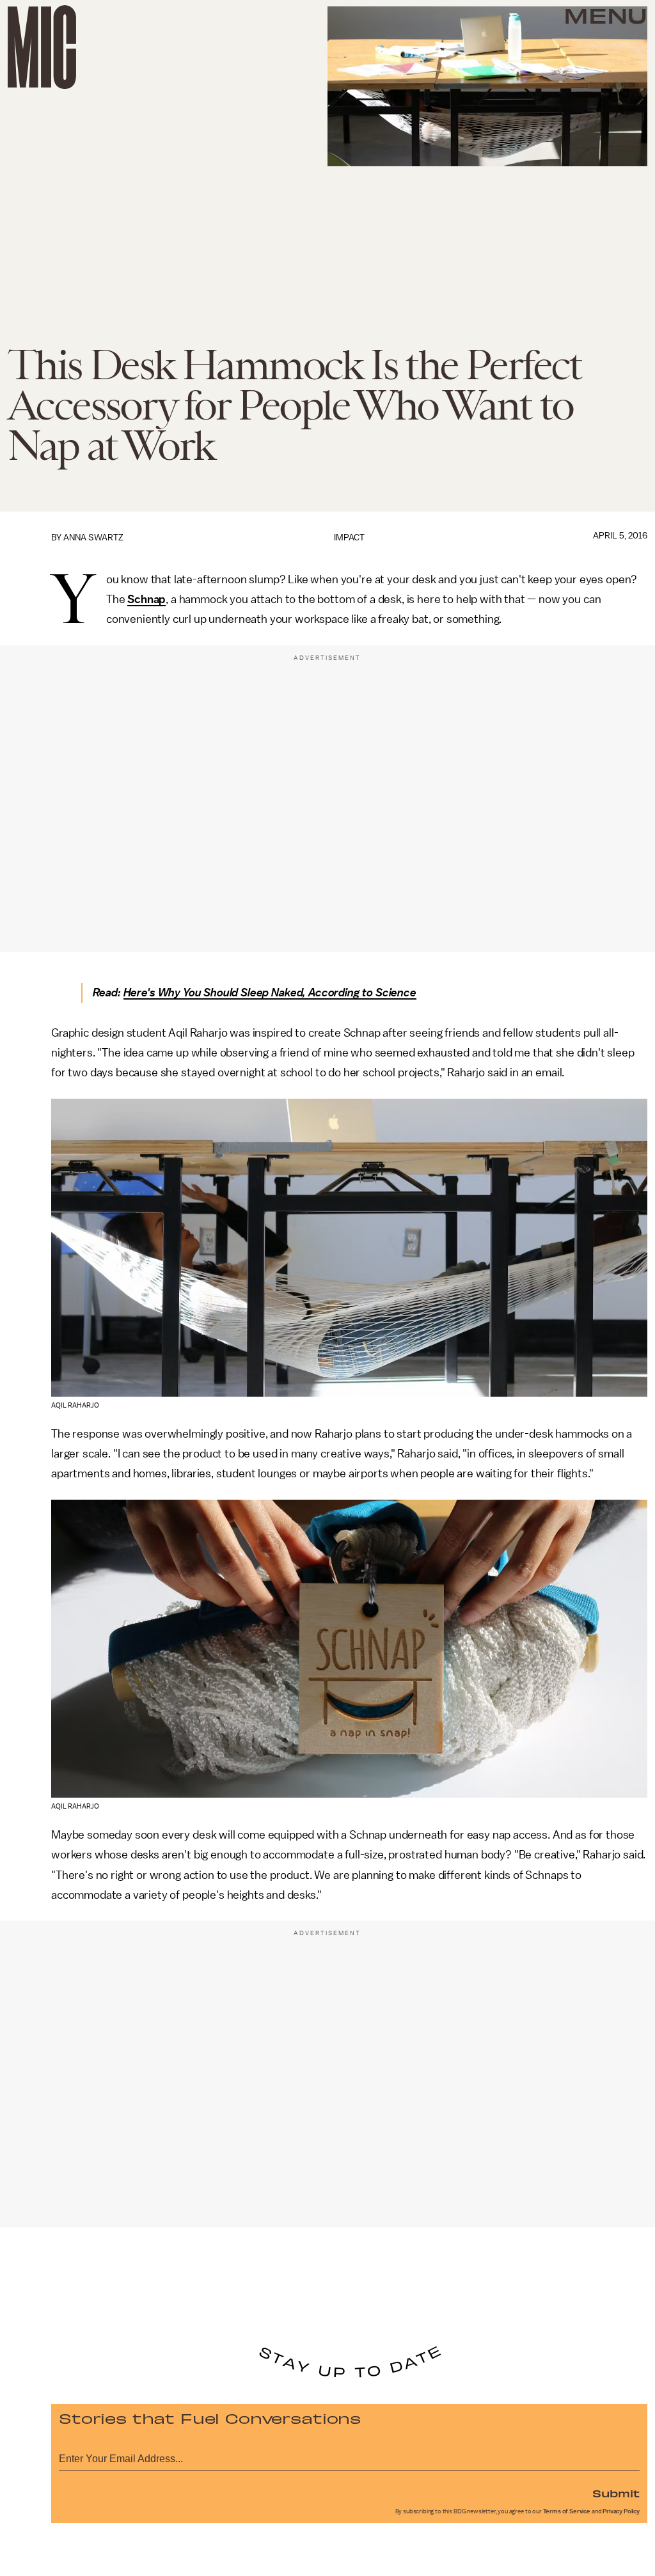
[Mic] (42, 47)
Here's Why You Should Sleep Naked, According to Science (270, 993)
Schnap (146, 599)
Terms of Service (567, 2511)
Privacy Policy (621, 2511)
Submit (616, 2493)
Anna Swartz (93, 538)
